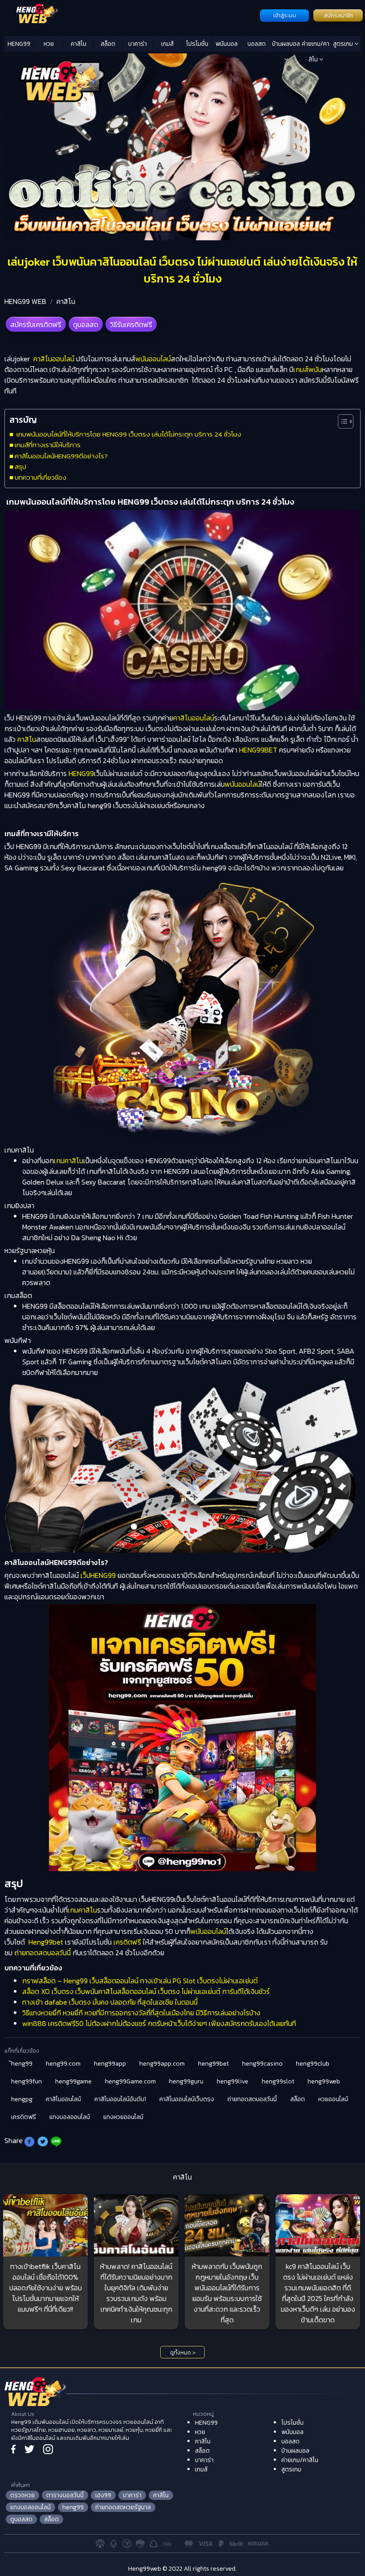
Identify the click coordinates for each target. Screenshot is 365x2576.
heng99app (110, 2064)
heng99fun (26, 2081)
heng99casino (262, 2064)
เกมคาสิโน (69, 1161)
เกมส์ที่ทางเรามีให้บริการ (48, 445)
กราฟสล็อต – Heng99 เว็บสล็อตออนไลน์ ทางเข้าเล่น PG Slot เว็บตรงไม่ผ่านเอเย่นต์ (140, 1981)
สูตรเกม (344, 44)
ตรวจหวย (22, 2495)
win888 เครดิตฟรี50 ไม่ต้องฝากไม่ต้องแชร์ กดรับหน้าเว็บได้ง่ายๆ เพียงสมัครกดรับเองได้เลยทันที (159, 2023)
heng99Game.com (130, 2081)
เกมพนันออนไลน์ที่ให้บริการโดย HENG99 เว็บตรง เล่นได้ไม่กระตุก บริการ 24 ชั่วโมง (128, 434)
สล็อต (108, 44)
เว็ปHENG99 (98, 1575)
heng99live (233, 2081)
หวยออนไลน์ (333, 2099)
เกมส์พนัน (308, 369)
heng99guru (186, 2081)
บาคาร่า (138, 44)
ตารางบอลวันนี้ (65, 2495)
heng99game (73, 2081)
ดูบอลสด (86, 324)
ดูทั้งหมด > (183, 2353)
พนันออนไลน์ (153, 359)
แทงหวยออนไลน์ (123, 2117)
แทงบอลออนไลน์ (70, 2117)
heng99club (313, 2064)
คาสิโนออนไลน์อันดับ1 (120, 2099)
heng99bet (213, 2064)
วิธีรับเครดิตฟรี (131, 324)
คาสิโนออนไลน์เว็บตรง (187, 2099)
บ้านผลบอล (286, 44)
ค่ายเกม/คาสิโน (316, 45)
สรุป (20, 467)
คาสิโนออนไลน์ (54, 359)
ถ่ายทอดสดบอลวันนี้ (43, 1953)
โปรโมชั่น (197, 44)
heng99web (324, 2081)
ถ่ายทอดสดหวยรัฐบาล (123, 2507)
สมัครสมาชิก (338, 16)
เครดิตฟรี (127, 1942)
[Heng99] (131, 15)
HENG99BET (257, 750)
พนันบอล (227, 44)
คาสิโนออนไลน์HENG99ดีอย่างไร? (61, 456)
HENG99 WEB (25, 301)
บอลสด (257, 44)
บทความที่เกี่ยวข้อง (41, 477)
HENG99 (19, 44)
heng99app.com (162, 2064)
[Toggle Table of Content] (341, 421)
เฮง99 (103, 2495)
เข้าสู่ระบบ (285, 16)
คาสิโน (79, 44)
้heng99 (22, 2064)
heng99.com (63, 2064)
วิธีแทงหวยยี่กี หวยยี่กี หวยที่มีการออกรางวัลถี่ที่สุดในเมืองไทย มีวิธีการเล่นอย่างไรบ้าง (141, 2013)
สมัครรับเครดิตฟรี (36, 324)
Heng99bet (46, 1942)
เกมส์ (167, 44)
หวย (49, 44)
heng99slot (278, 2081)
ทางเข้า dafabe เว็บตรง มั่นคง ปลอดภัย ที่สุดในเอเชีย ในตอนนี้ (110, 2002)
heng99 (73, 2507)
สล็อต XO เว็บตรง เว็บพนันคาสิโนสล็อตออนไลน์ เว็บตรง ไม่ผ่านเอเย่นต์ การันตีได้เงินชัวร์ (146, 1991)
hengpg (22, 2099)
